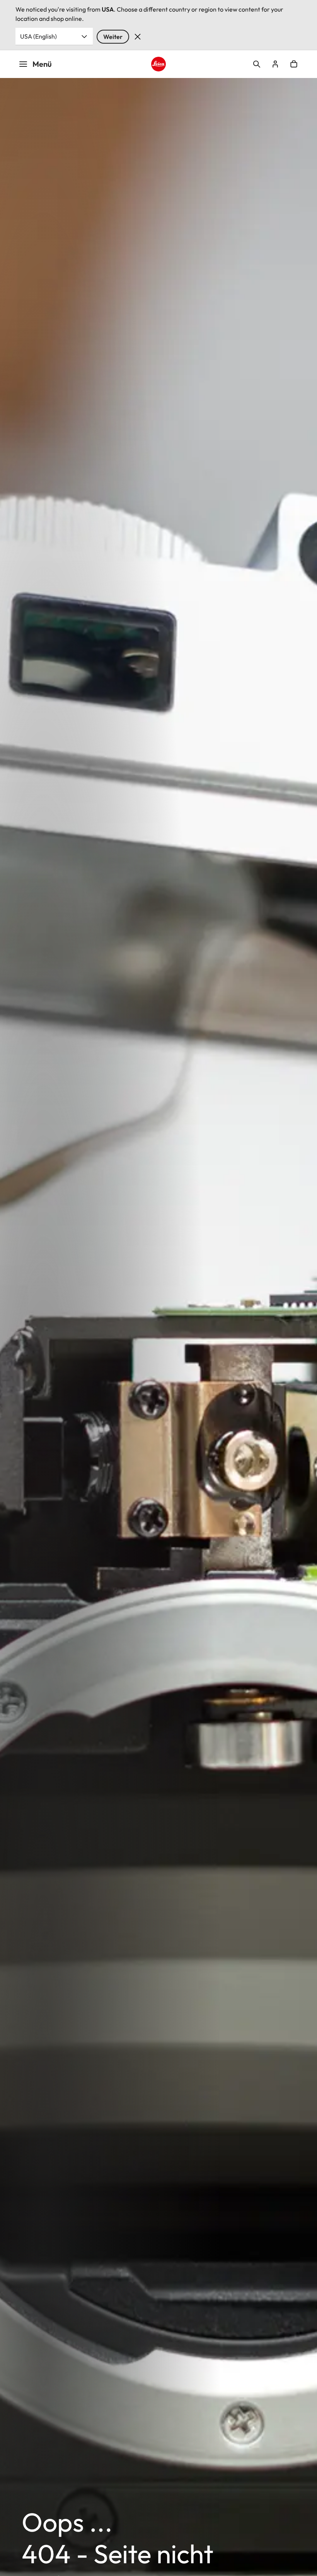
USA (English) (38, 36)
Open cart (294, 64)
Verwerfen (138, 37)
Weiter (113, 37)
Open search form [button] (257, 64)
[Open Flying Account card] (275, 64)
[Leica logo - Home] (158, 64)
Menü (42, 64)
